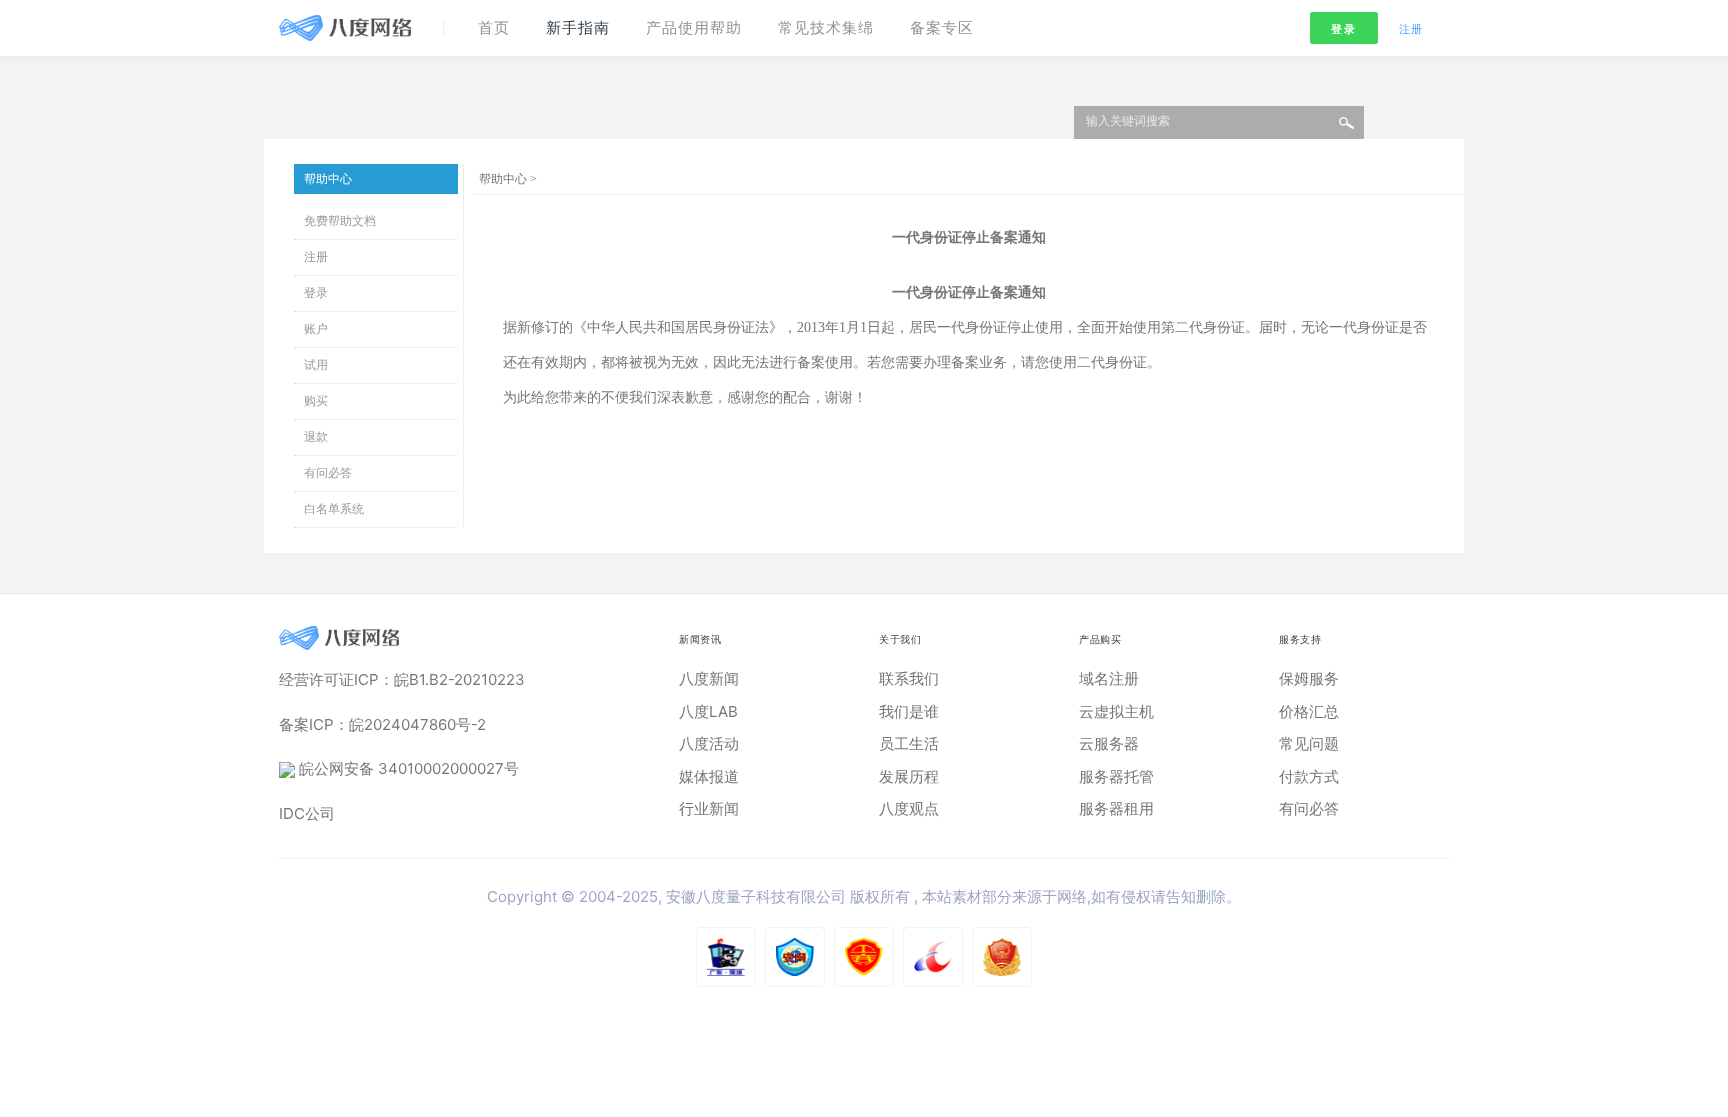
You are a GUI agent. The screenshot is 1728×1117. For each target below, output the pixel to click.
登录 (1343, 29)
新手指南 (578, 27)
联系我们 (909, 678)
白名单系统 (334, 509)
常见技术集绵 (826, 27)
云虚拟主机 (1116, 711)
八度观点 (909, 808)
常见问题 (1309, 743)
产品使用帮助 (694, 27)
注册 (1411, 29)
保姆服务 (1309, 678)
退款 (316, 437)
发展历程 (909, 776)
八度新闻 (709, 678)
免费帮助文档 (340, 221)
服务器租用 (1116, 808)
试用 (316, 365)
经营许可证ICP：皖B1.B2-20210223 (402, 679)
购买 (316, 401)
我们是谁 (909, 711)
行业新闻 (709, 808)
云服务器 (1109, 743)
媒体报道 (709, 776)
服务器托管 (1116, 776)
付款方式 (1309, 776)
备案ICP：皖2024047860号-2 (382, 724)
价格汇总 (1309, 711)
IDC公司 (307, 813)
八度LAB (708, 711)
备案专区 (942, 27)
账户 (316, 329)
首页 (494, 27)
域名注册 (1109, 678)
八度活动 (709, 743)
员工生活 (909, 743)
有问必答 (328, 473)
